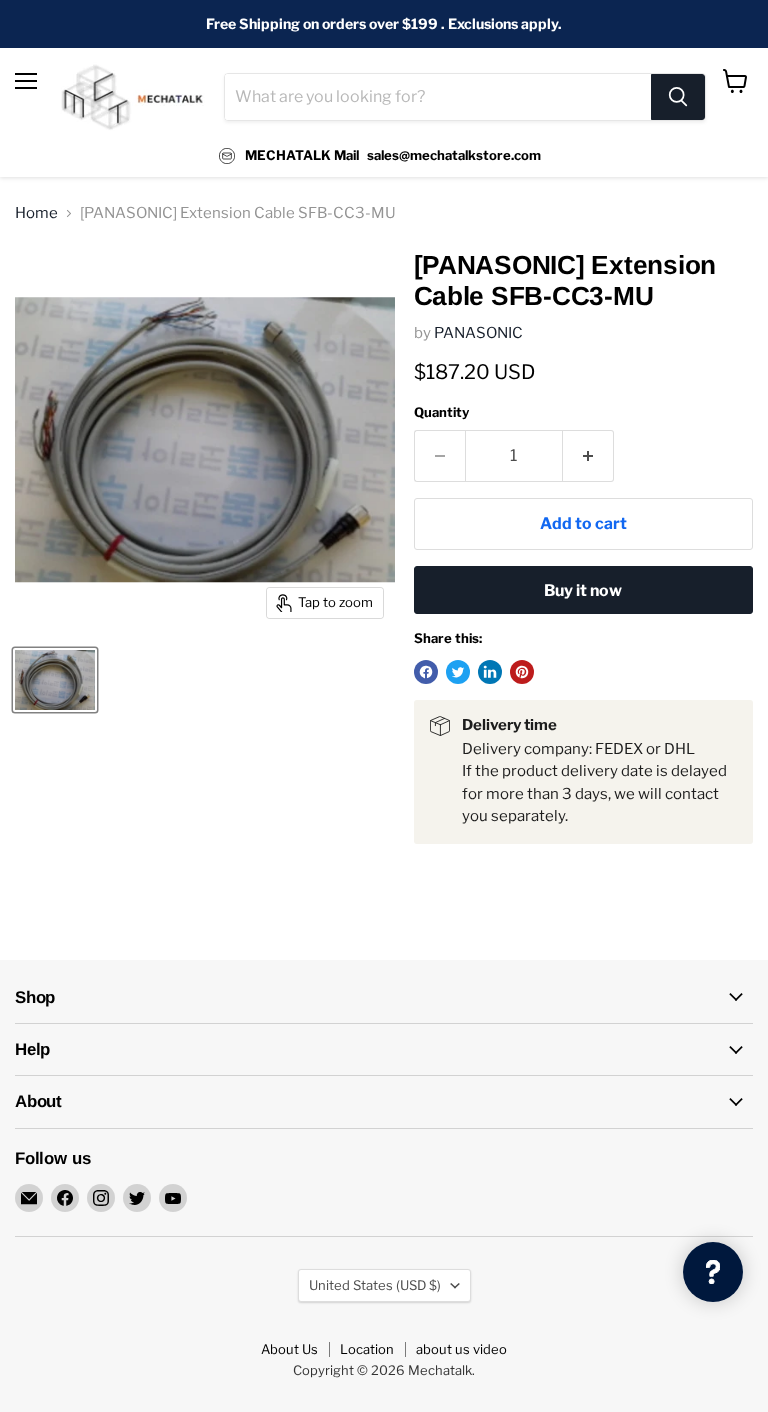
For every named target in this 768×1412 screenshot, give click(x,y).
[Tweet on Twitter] (458, 672)
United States (375, 1285)
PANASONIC (478, 333)
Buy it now (583, 590)
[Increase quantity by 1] (588, 456)
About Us (289, 1349)
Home (36, 213)
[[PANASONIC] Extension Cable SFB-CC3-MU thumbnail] (55, 680)
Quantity (441, 412)
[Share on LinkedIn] (490, 672)
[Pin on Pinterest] (522, 672)
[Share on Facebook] (426, 672)
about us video (461, 1349)
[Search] (678, 97)
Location (367, 1349)
